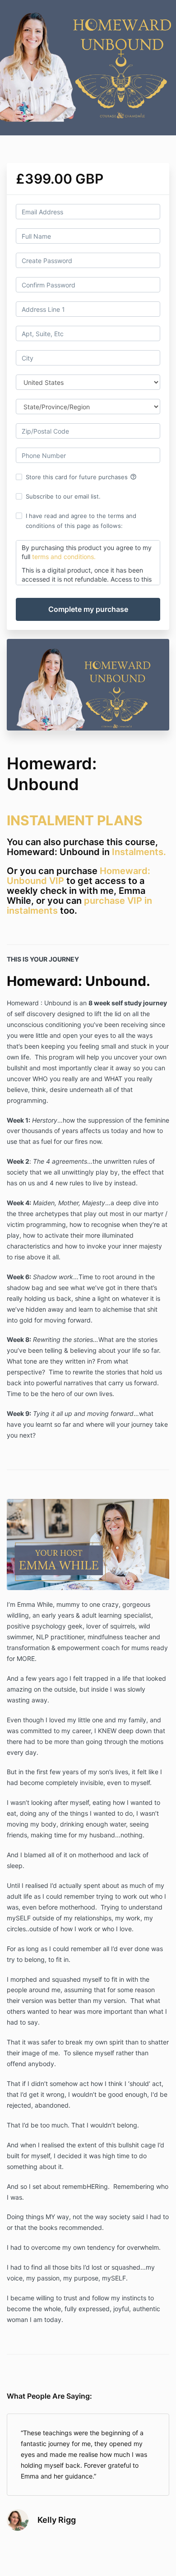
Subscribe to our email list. (63, 496)
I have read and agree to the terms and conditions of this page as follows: (81, 521)
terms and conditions (62, 557)
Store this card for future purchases (81, 477)
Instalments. (139, 852)
